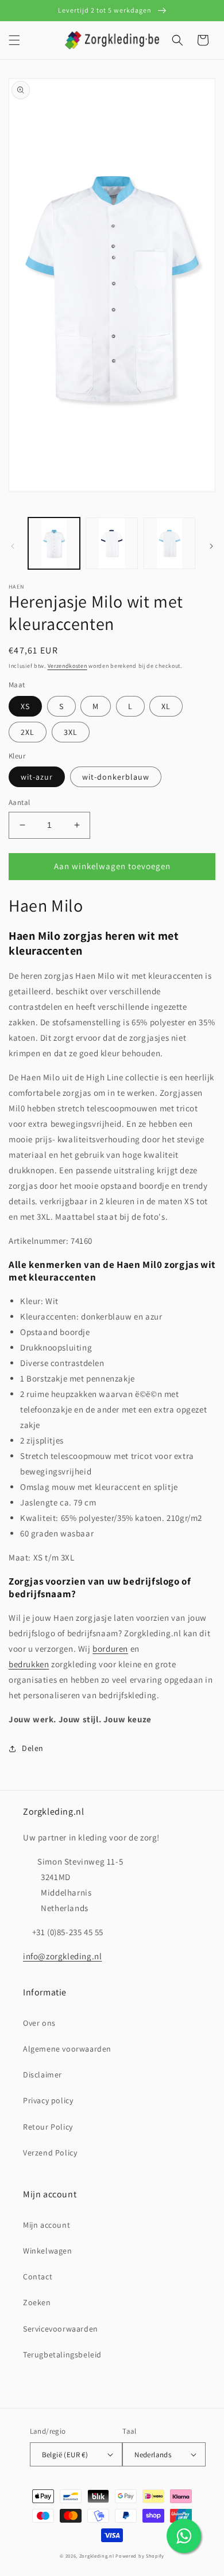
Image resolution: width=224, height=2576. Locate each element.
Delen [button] (33, 1748)
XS (25, 706)
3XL (71, 732)
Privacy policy (48, 2100)
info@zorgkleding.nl (62, 1956)
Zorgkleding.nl (97, 2556)
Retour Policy (48, 2127)
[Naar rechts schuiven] (211, 546)
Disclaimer (43, 2075)
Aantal (19, 802)
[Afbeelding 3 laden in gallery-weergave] (111, 543)
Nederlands (153, 2455)
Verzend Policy (50, 2153)
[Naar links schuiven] (13, 546)
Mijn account (47, 2225)
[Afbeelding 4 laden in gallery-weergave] (169, 543)
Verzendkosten (67, 666)
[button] (14, 40)
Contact (38, 2277)
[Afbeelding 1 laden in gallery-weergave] (54, 543)
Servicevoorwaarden (61, 2329)
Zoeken (37, 2302)
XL (166, 706)
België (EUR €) (65, 2455)
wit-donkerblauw (116, 777)
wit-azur (37, 777)
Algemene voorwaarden (67, 2049)
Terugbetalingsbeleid (62, 2355)
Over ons (39, 2023)
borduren (110, 1649)
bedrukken (29, 1664)
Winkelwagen (48, 2251)
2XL (28, 732)
